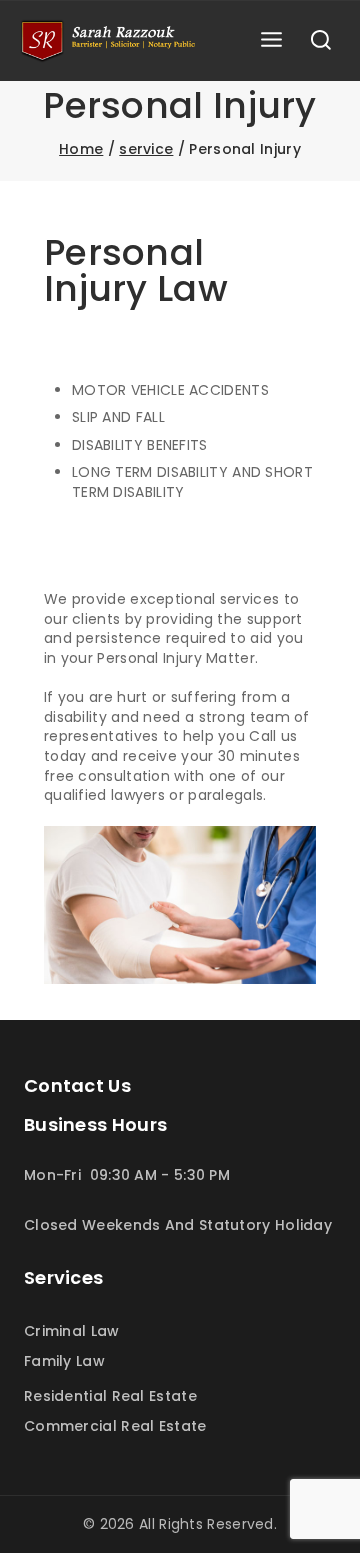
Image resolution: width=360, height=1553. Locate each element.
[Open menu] (271, 40)
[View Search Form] (321, 41)
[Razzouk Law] (109, 41)
